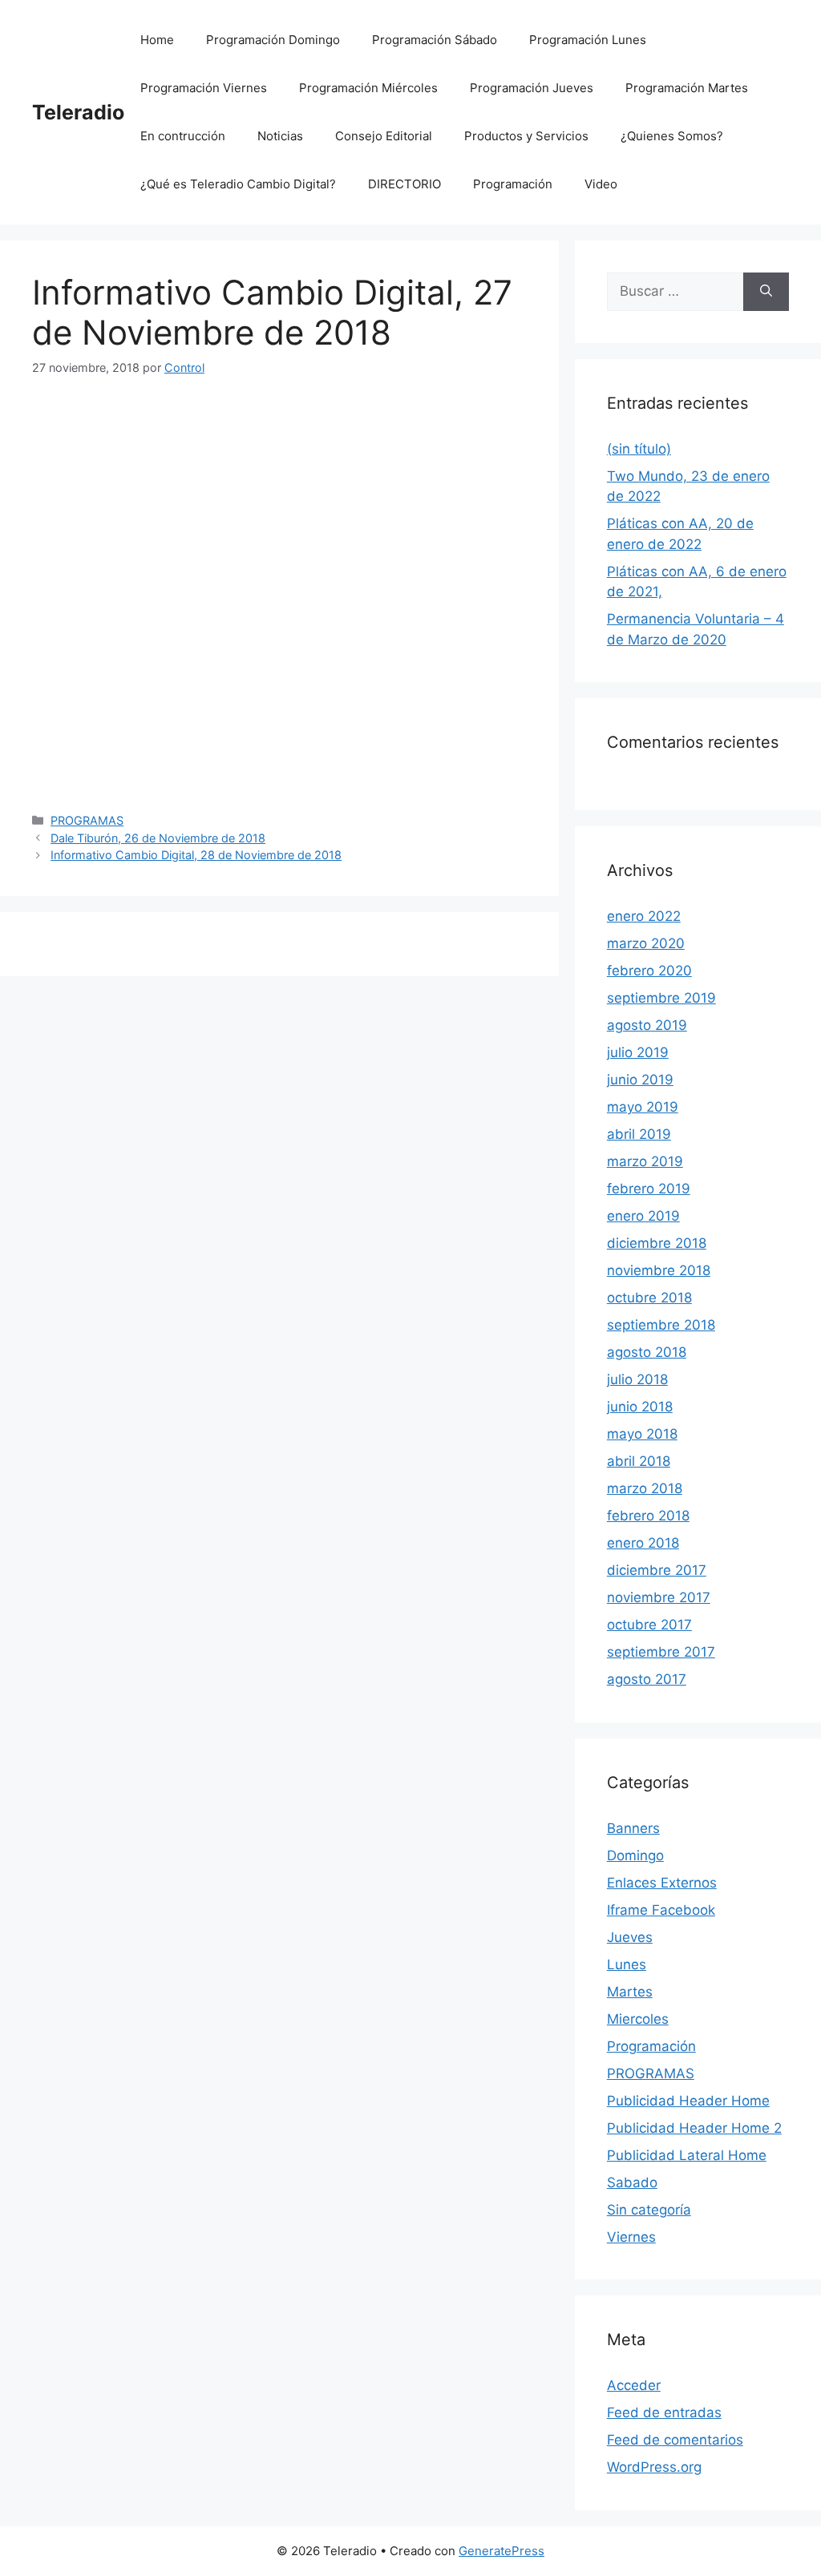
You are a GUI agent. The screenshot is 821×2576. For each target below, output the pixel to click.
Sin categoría (649, 2210)
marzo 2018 (645, 1488)
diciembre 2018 (657, 1243)
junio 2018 (640, 1407)
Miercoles (638, 2019)
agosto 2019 (647, 1025)
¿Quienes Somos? (672, 136)
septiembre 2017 (661, 1652)
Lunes (627, 1964)
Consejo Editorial (384, 136)
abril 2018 (639, 1461)
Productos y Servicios (526, 136)
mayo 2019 (643, 1107)
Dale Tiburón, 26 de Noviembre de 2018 (158, 838)
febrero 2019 (649, 1189)
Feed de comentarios (675, 2440)
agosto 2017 (647, 1679)
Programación (513, 184)
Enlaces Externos (662, 1883)
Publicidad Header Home (688, 2101)
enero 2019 (643, 1216)
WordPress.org (654, 2467)
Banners (633, 1828)
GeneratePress (501, 2551)
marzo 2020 (646, 943)
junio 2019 (640, 1080)
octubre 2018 (649, 1298)
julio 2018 (637, 1379)
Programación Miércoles (368, 88)
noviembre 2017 (659, 1597)
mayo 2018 (642, 1434)
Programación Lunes (588, 40)
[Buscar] (766, 292)
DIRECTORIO (404, 184)
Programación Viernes (204, 88)
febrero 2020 (649, 971)
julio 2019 (638, 1052)
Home (157, 40)
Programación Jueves (532, 88)
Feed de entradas (664, 2412)
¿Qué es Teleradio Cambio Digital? (238, 184)
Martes (630, 1992)
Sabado (632, 2182)
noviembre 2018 (659, 1270)
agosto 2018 (647, 1352)
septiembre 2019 (661, 998)
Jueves (630, 1937)
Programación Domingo (273, 40)
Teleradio (78, 112)
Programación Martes (687, 88)
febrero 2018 (648, 1516)
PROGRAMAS (87, 820)
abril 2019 (639, 1134)
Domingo (635, 1855)
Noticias (280, 136)
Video (601, 184)
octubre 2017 (649, 1625)
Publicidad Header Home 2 (694, 2128)
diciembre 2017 (657, 1570)
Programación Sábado (435, 40)
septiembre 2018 (661, 1325)
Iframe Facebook (661, 1910)
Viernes (631, 2237)
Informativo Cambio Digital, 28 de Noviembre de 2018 (196, 855)
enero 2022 (644, 916)
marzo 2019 (645, 1161)
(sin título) (639, 449)
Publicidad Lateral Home (687, 2155)
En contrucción (183, 136)
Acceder (634, 2385)
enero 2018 (643, 1543)
